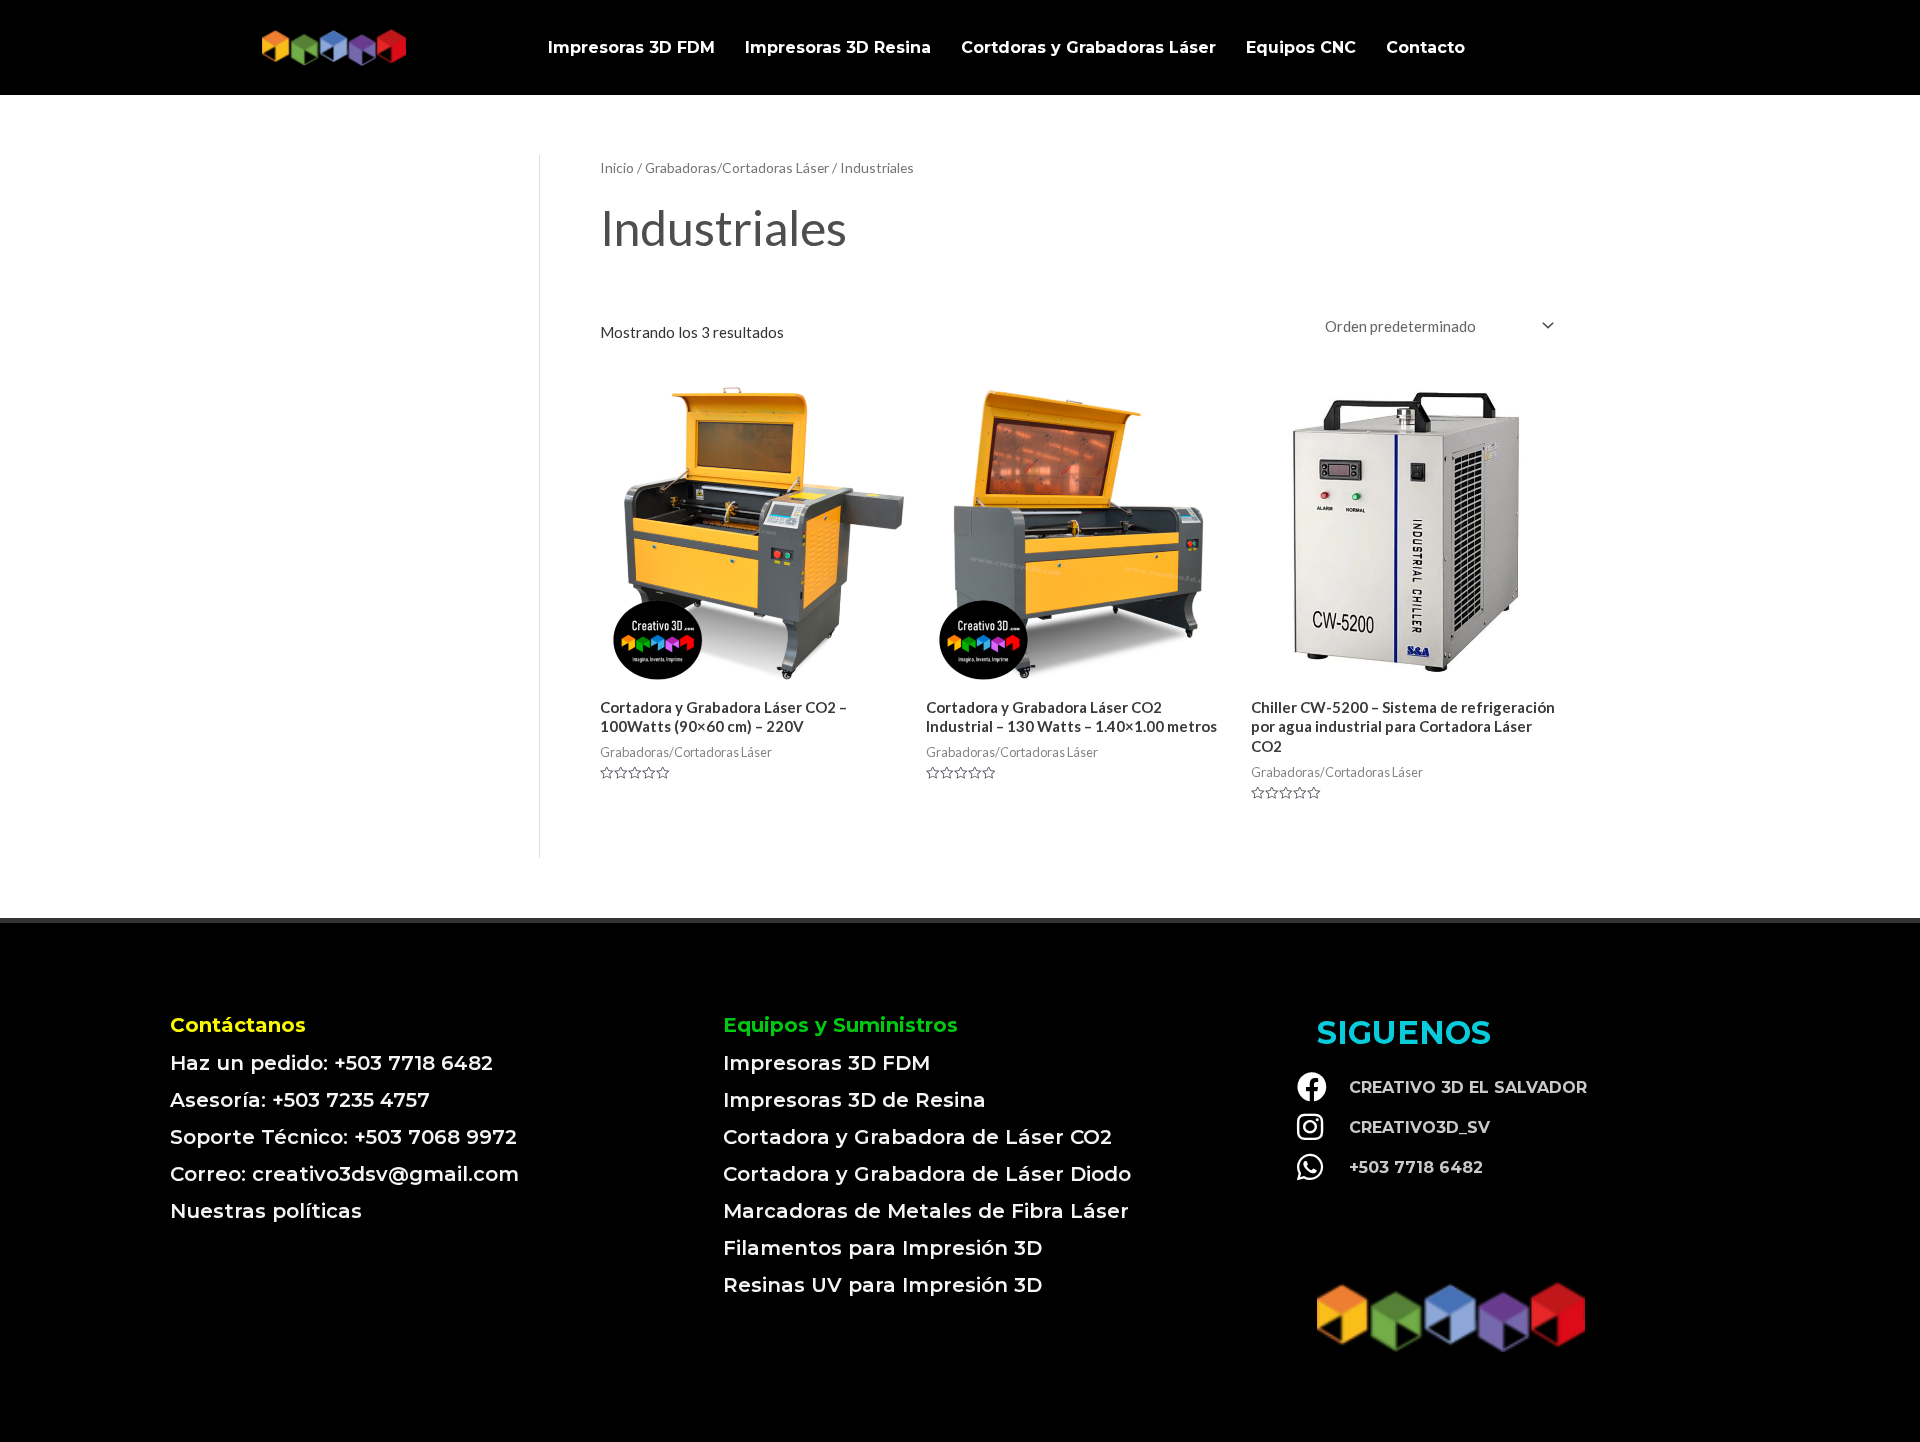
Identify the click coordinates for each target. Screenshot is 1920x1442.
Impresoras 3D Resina (838, 47)
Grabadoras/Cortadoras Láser (737, 167)
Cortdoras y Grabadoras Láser (1088, 47)
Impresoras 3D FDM (631, 47)
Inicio (617, 167)
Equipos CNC (1301, 47)
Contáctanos (238, 1025)
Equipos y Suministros (840, 1025)
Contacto (1425, 47)
